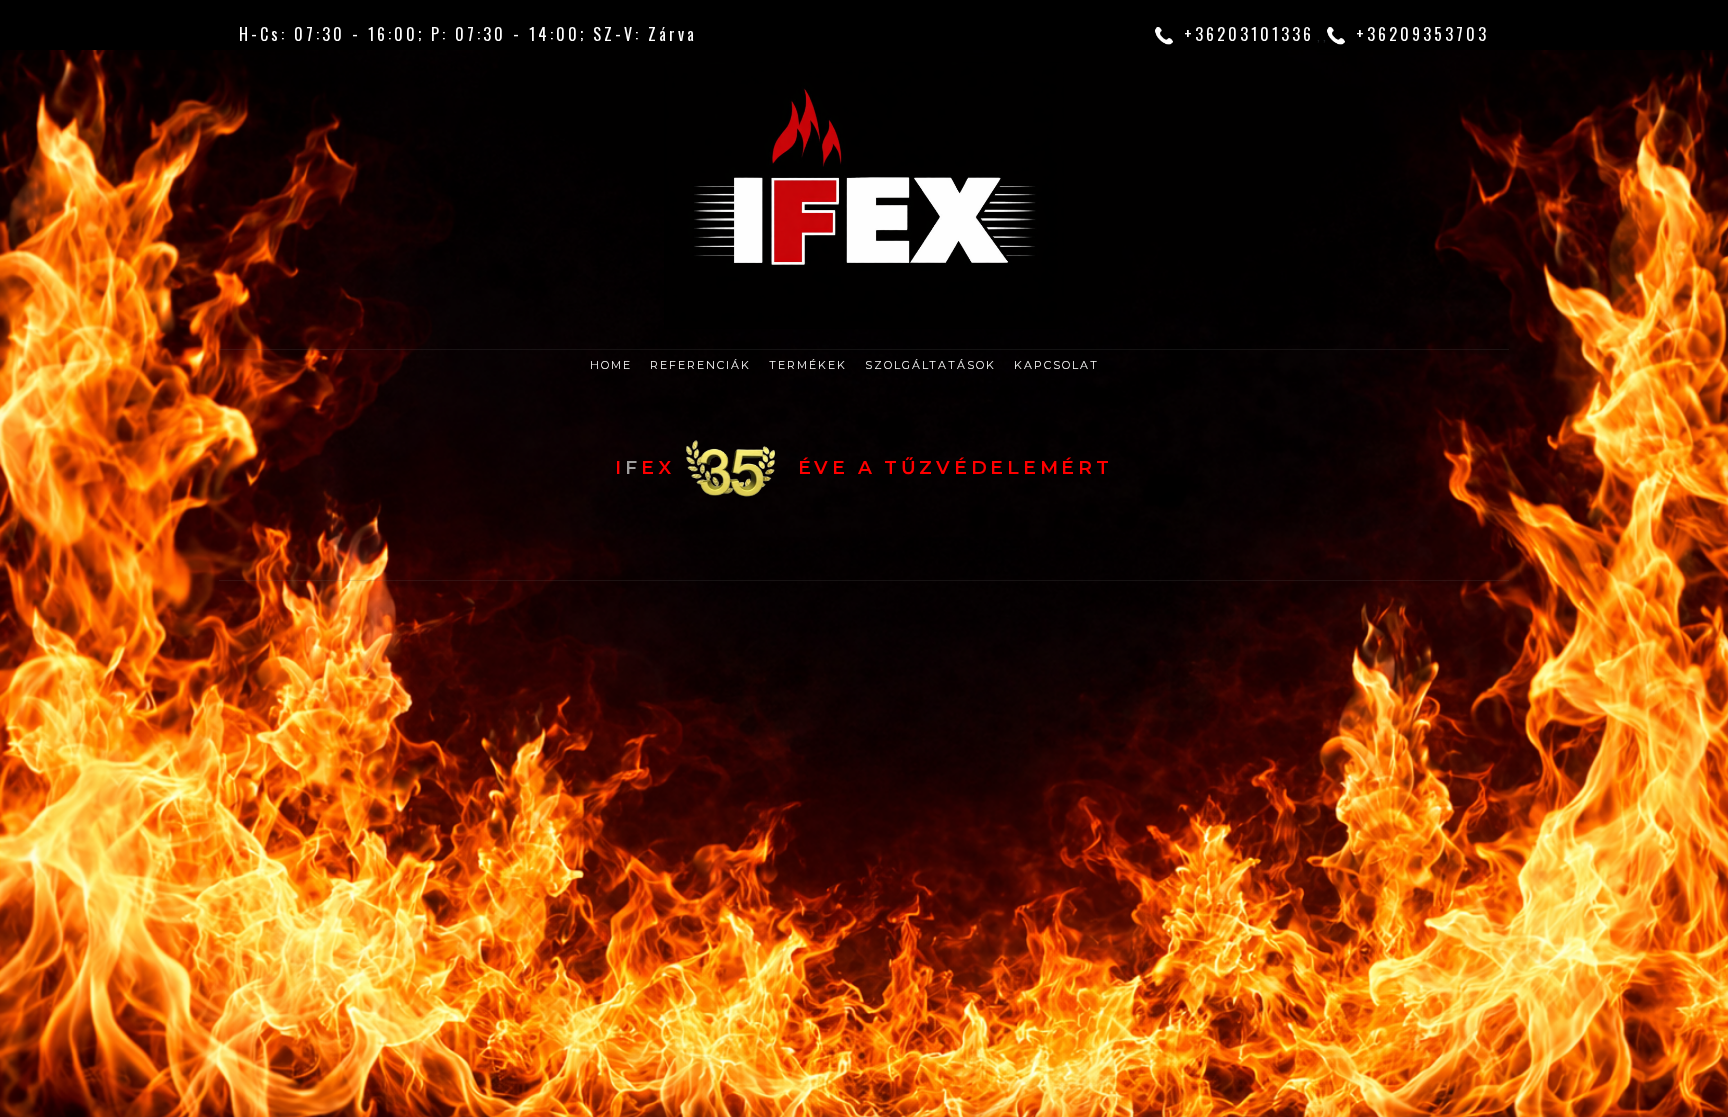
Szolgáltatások (930, 365)
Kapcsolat (1056, 365)
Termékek (808, 365)
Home (611, 365)
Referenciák (700, 365)
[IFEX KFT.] (864, 195)
